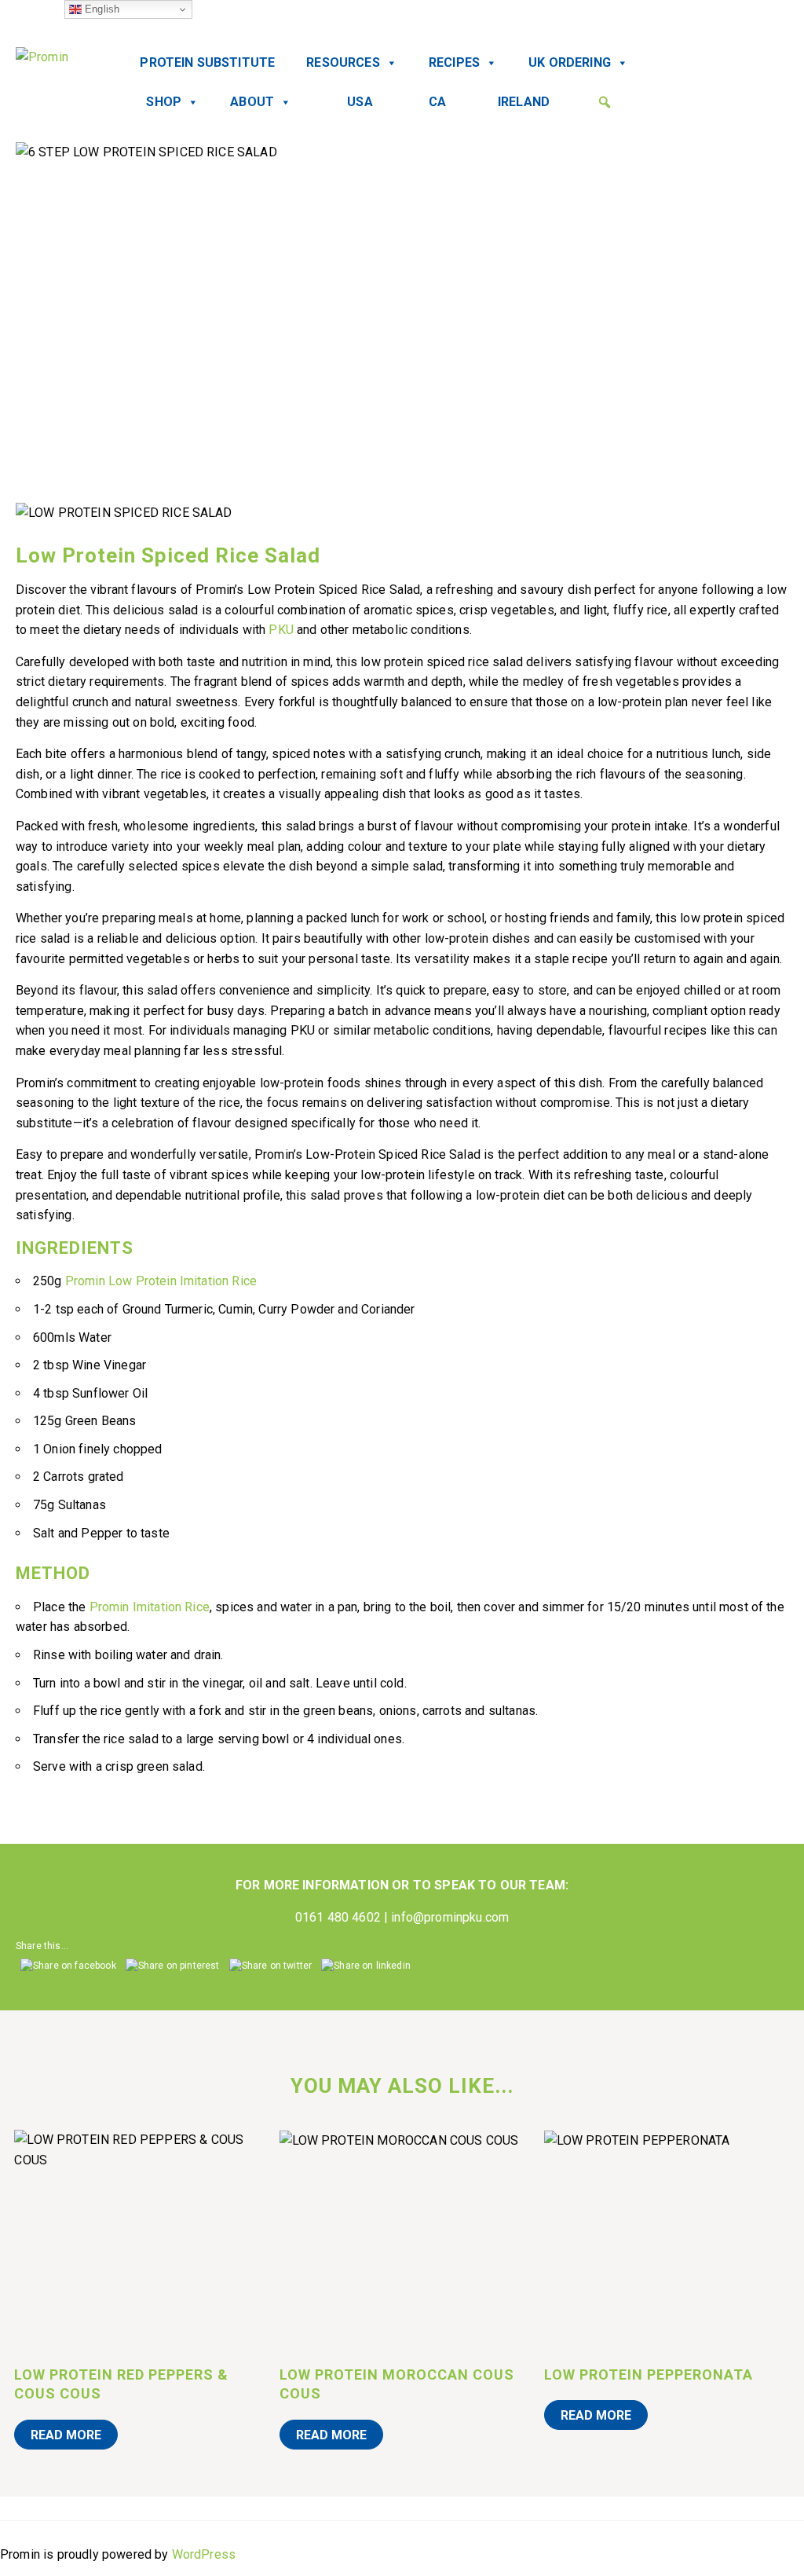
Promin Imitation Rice (150, 1607)
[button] (605, 102)
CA (437, 102)
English (100, 9)
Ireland (524, 102)
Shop (164, 102)
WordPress (204, 2554)
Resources (343, 62)
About (252, 102)
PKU (281, 630)
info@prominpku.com (450, 1917)
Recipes (454, 62)
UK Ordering (570, 62)
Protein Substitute (207, 62)
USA (360, 102)
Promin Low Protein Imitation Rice (161, 1281)
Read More (66, 2435)
